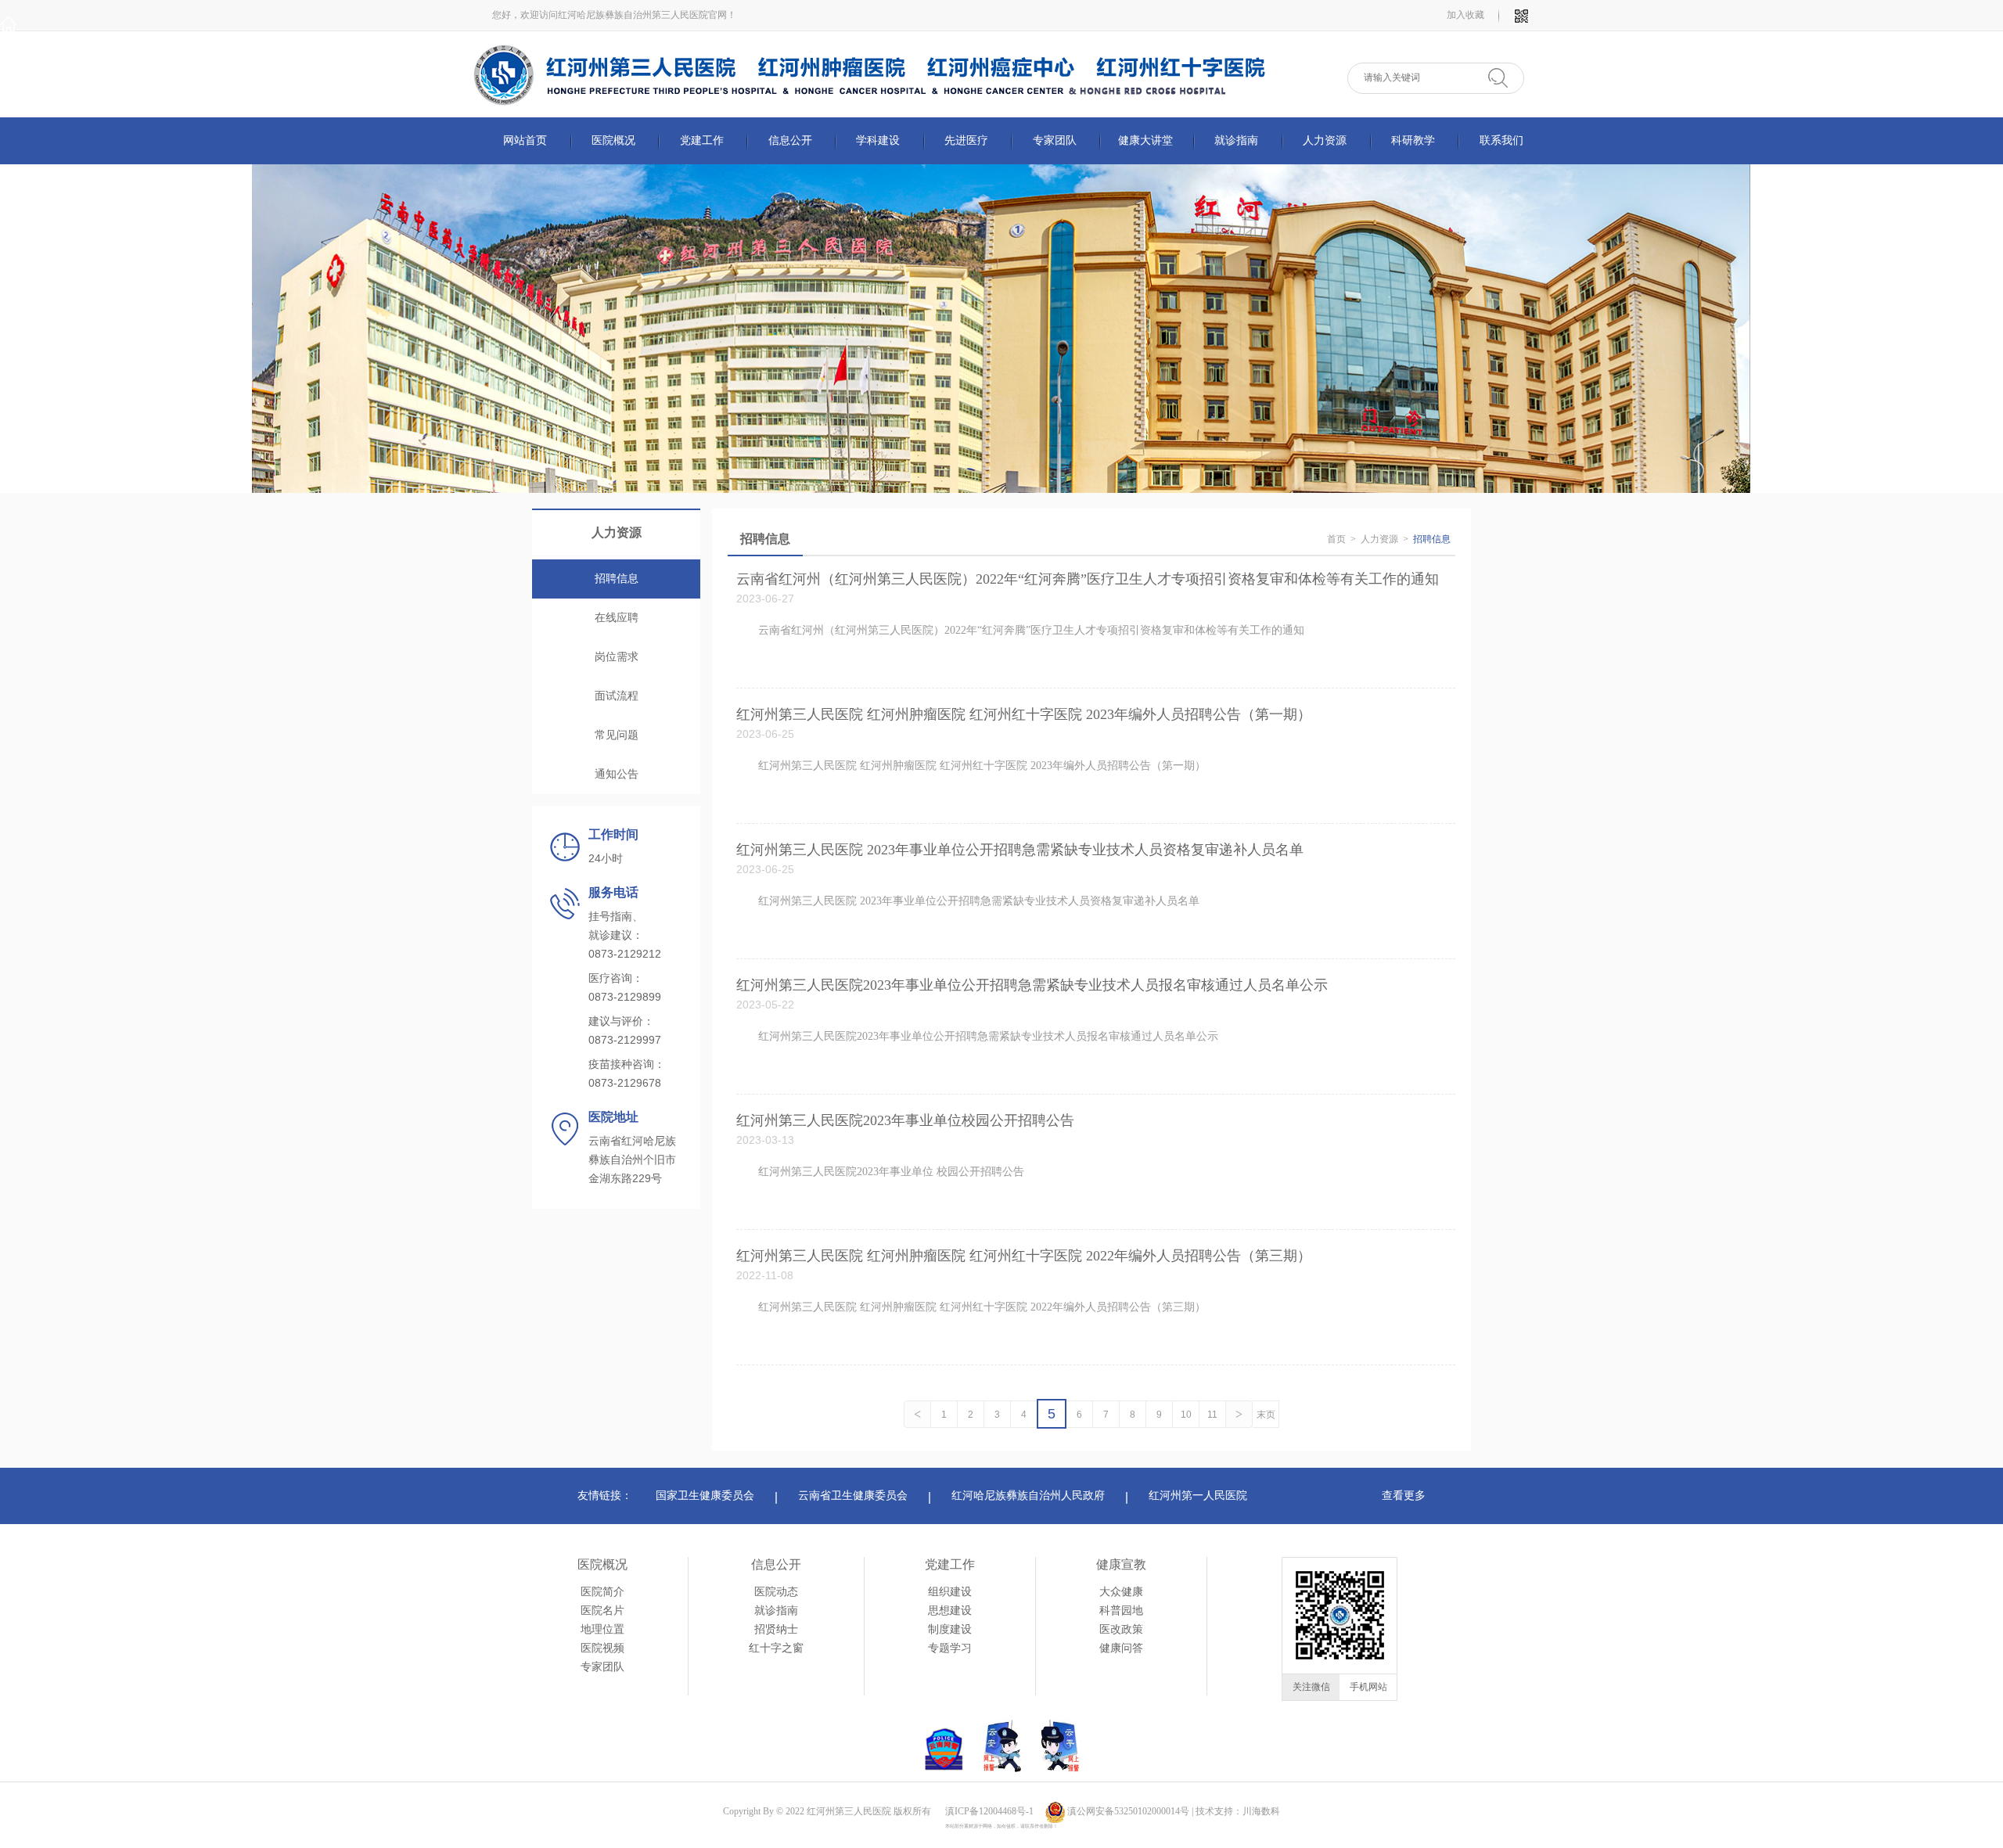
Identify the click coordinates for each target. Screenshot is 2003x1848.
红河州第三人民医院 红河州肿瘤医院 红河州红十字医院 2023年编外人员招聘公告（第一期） (1024, 714)
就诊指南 (776, 1611)
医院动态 (776, 1592)
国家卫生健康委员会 (705, 1496)
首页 (1336, 539)
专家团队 (602, 1667)
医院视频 (602, 1648)
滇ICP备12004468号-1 (989, 1811)
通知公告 (617, 774)
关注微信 (1311, 1687)
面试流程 (617, 696)
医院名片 (602, 1611)
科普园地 (1121, 1611)
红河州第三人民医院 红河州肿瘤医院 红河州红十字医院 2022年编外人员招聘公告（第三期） (1024, 1256)
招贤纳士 (776, 1629)
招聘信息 (617, 579)
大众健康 (1121, 1592)
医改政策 (1121, 1629)
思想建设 (950, 1611)
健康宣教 (1121, 1564)
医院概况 (602, 1564)
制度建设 (950, 1629)
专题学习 (950, 1648)
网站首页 (525, 140)
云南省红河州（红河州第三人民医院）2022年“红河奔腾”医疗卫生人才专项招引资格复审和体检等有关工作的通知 (1088, 579)
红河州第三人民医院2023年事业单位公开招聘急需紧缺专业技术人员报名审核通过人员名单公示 (1032, 985)
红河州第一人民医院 (1198, 1496)
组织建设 (950, 1592)
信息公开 (776, 1564)
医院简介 (602, 1592)
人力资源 (1379, 539)
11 (1212, 1415)
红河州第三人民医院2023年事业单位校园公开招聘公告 (905, 1120)
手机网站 (1368, 1687)
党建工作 (950, 1564)
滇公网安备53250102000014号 (1128, 1811)
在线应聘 (617, 618)
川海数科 (1261, 1811)
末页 (1266, 1415)
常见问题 (617, 735)
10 (1186, 1415)
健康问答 (1121, 1648)
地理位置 (602, 1629)
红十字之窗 (776, 1648)
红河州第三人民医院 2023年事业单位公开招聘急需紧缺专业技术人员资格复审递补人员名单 (1020, 850)
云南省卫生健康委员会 (853, 1496)
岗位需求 (617, 657)
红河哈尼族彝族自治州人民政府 (1028, 1496)
